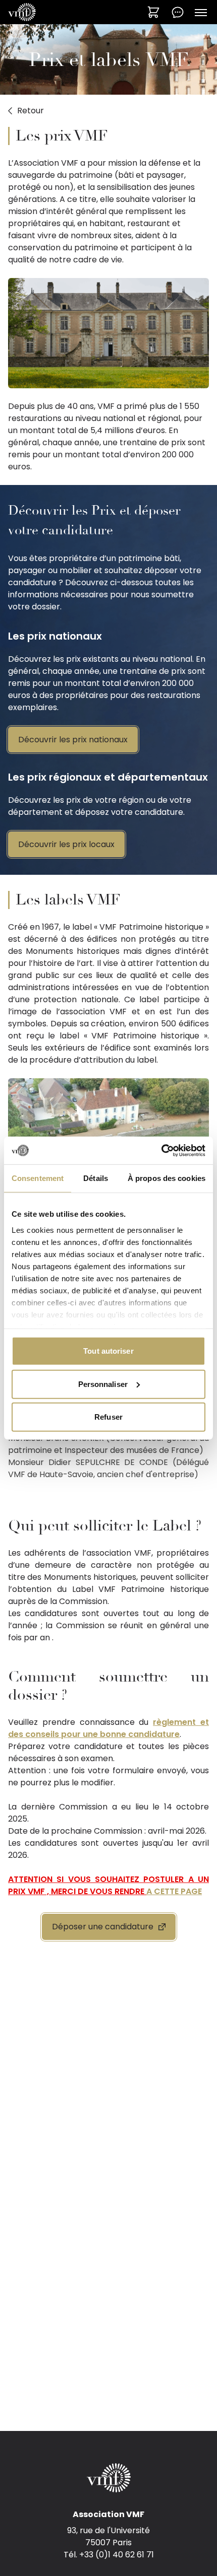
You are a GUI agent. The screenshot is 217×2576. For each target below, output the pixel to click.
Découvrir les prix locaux (66, 844)
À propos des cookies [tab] (167, 1178)
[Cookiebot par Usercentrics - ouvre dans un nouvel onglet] (161, 1150)
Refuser (108, 1417)
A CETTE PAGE (174, 1891)
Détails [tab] (96, 1178)
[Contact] (178, 12)
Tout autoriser (108, 1351)
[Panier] (153, 12)
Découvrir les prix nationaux (73, 740)
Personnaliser (103, 1384)
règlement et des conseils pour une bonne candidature (108, 1728)
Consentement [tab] (38, 1178)
